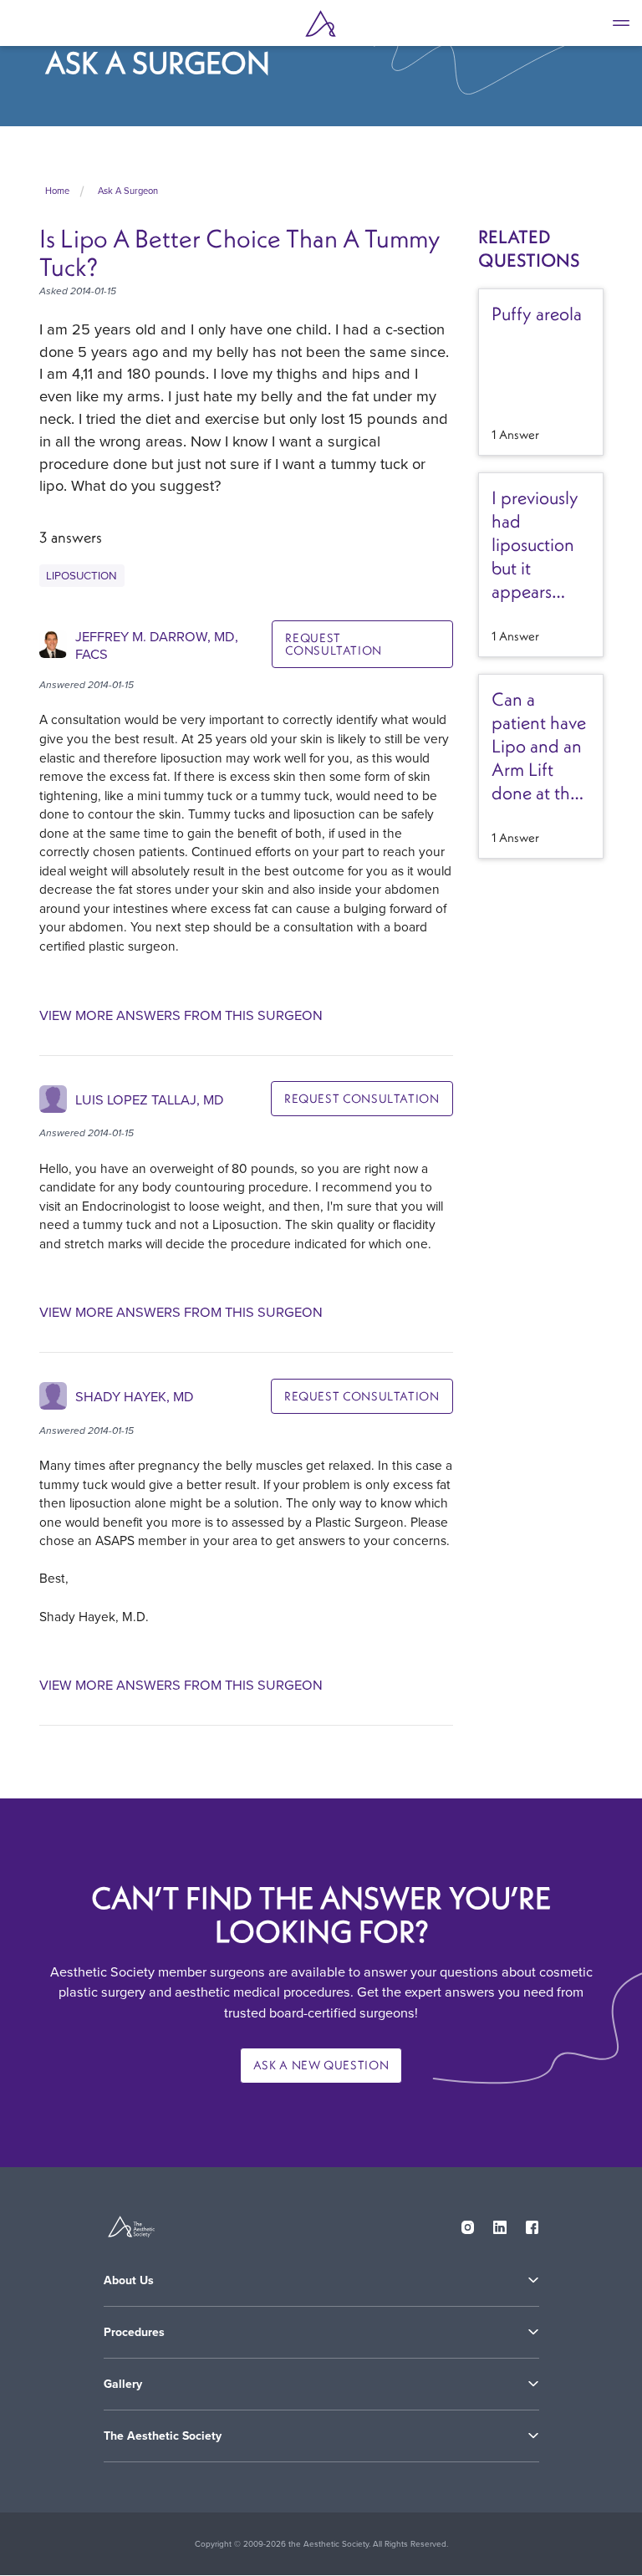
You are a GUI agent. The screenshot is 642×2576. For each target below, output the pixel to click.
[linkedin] (500, 2224)
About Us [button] (129, 2280)
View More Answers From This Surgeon (181, 1015)
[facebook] (532, 2224)
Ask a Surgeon (128, 191)
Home (57, 191)
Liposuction (82, 575)
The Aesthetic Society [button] (163, 2436)
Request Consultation (334, 644)
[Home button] (321, 23)
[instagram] (468, 2224)
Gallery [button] (123, 2384)
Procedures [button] (134, 2332)
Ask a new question (321, 2065)
